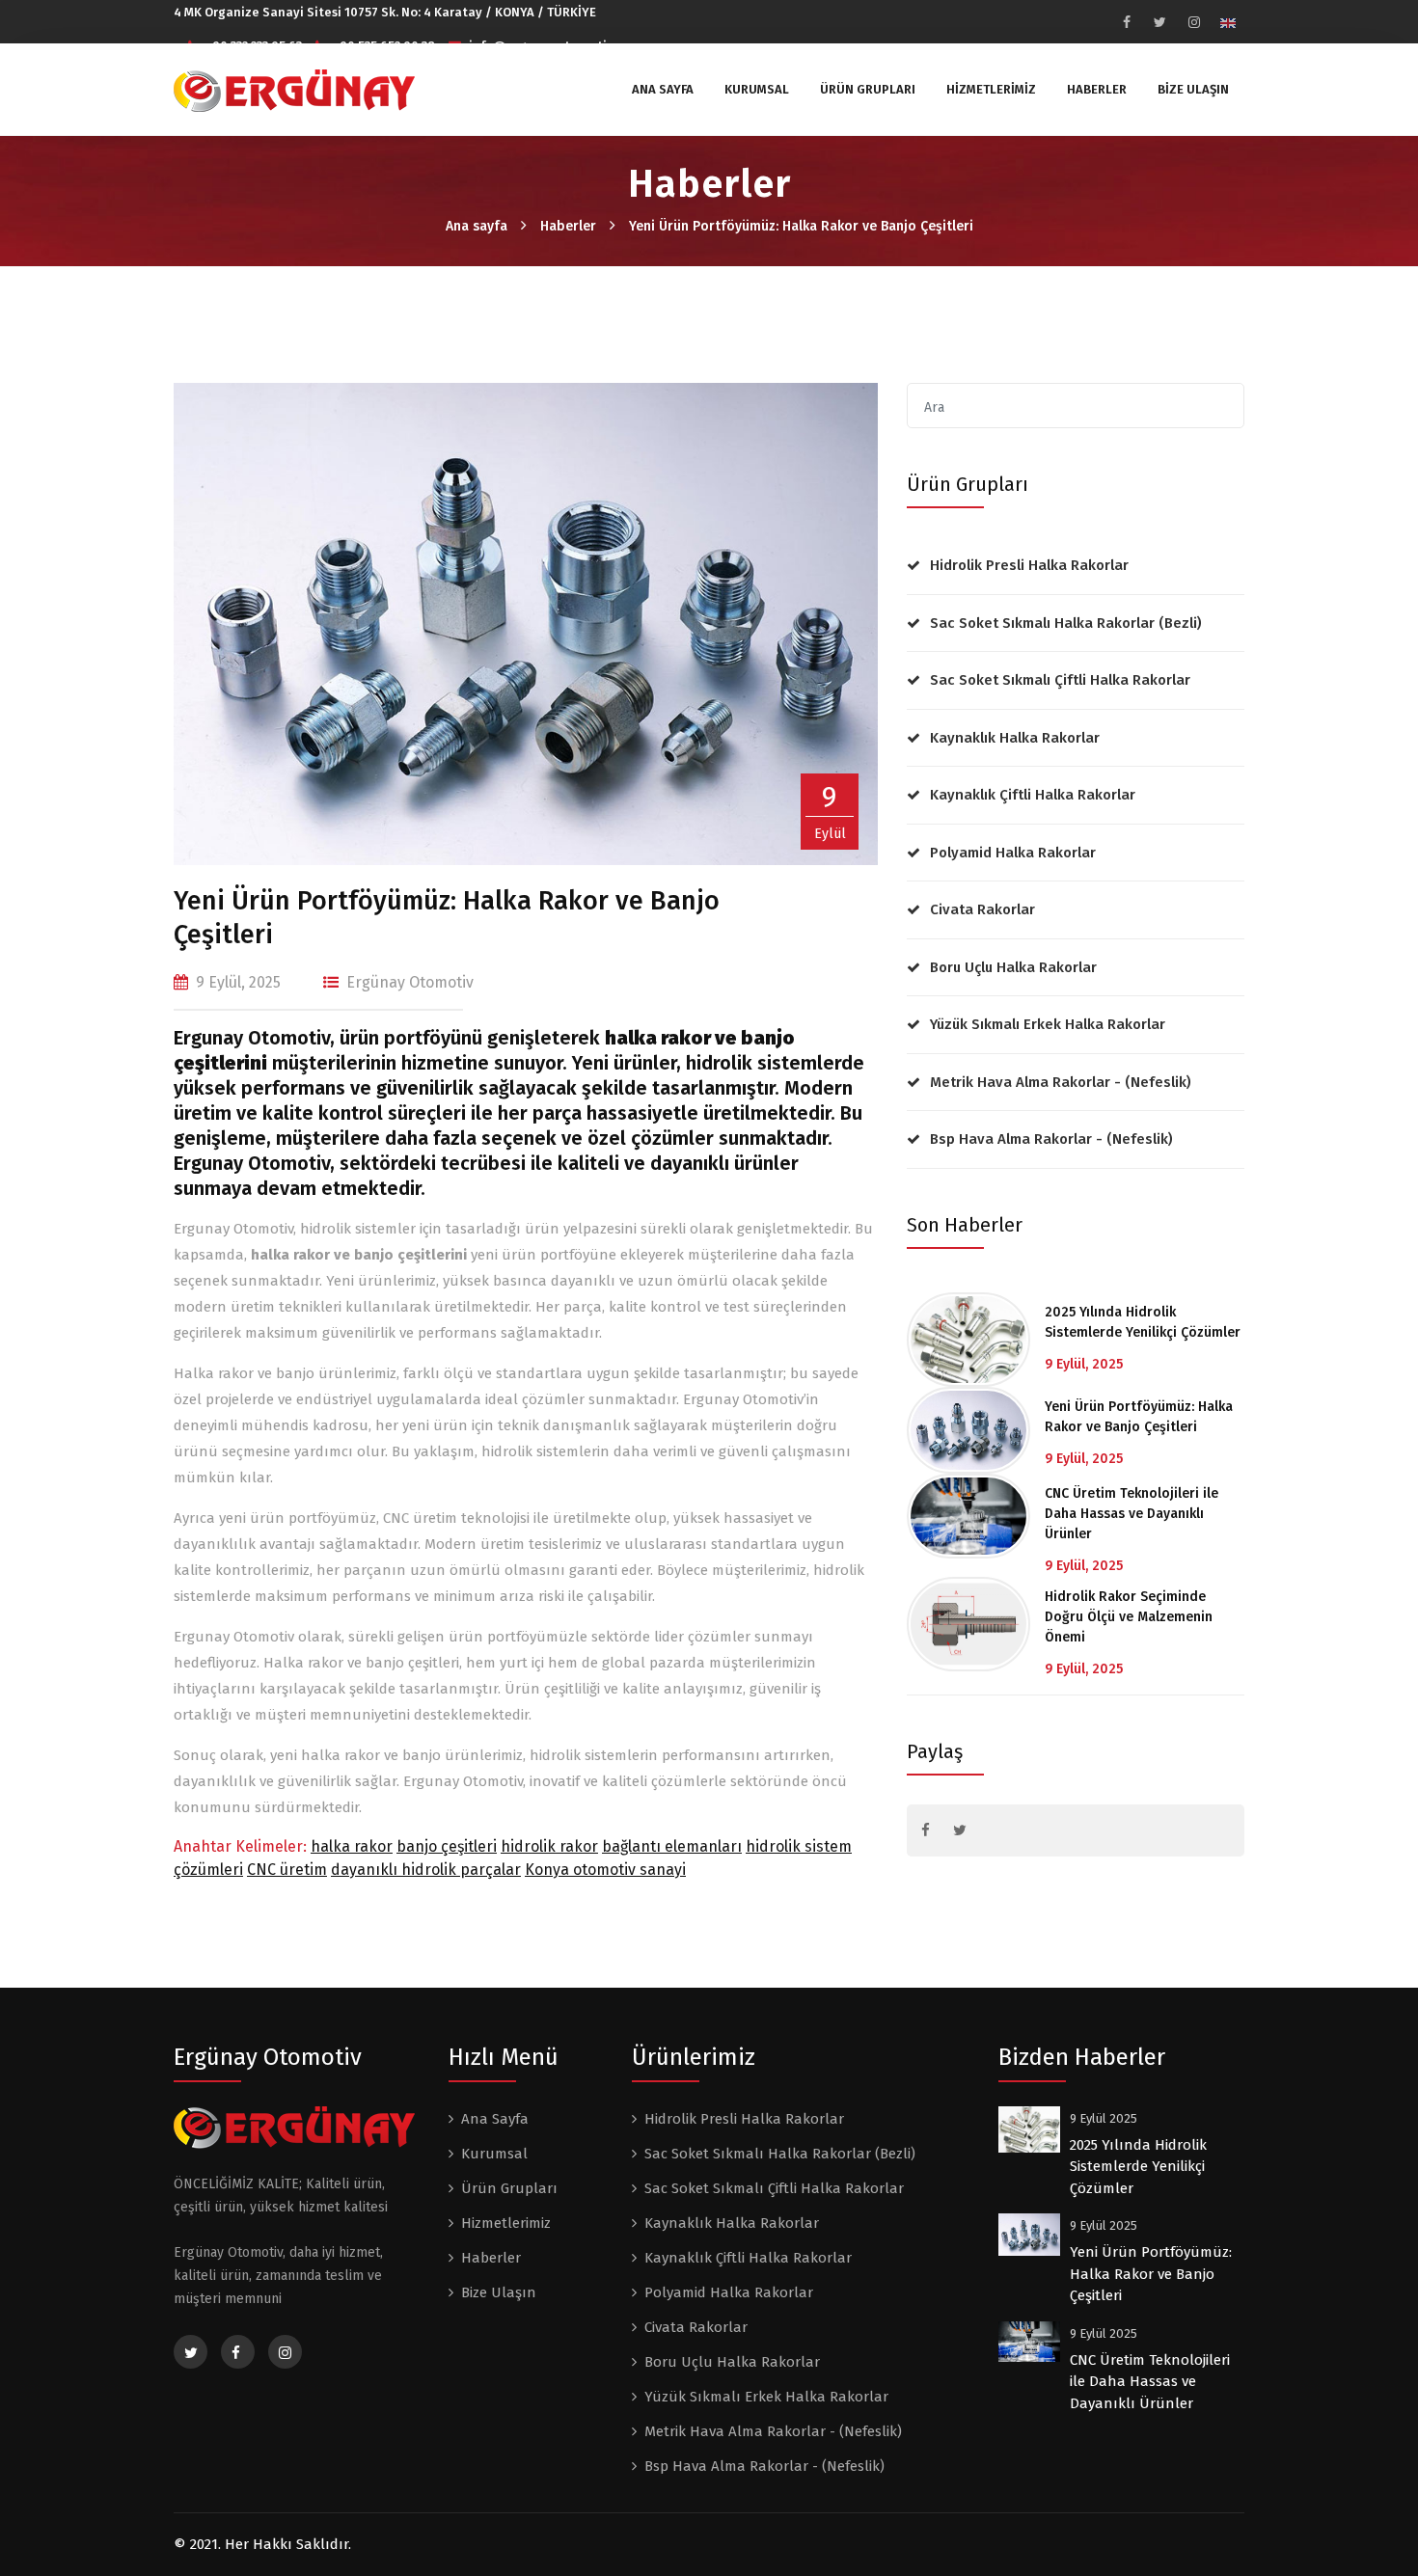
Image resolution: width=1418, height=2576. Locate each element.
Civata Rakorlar (982, 909)
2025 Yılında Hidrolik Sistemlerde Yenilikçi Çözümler (1143, 1322)
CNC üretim (287, 1870)
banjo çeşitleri (447, 1846)
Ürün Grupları (868, 89)
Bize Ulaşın (1193, 89)
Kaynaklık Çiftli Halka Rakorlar (1033, 795)
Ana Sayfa (663, 89)
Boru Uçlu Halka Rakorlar (1013, 967)
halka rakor (352, 1846)
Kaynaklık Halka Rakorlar (1015, 738)
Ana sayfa (477, 226)
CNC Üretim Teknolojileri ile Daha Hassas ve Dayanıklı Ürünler (1132, 1514)
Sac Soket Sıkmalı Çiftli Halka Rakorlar (1060, 680)
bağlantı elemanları (672, 1846)
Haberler (1097, 89)
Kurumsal (757, 89)
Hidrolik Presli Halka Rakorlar (1029, 565)
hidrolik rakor (549, 1846)
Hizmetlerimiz (991, 89)
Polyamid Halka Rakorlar (1013, 853)
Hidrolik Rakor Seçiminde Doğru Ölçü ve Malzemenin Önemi (1129, 1617)
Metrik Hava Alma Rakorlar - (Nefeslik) (1061, 1082)
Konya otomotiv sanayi (605, 1870)
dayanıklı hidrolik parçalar (426, 1870)
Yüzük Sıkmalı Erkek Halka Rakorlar (1048, 1024)
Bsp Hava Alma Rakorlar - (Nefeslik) (1051, 1139)
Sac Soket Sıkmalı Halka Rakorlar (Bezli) (1066, 623)
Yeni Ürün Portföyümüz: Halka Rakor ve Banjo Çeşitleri (801, 226)
